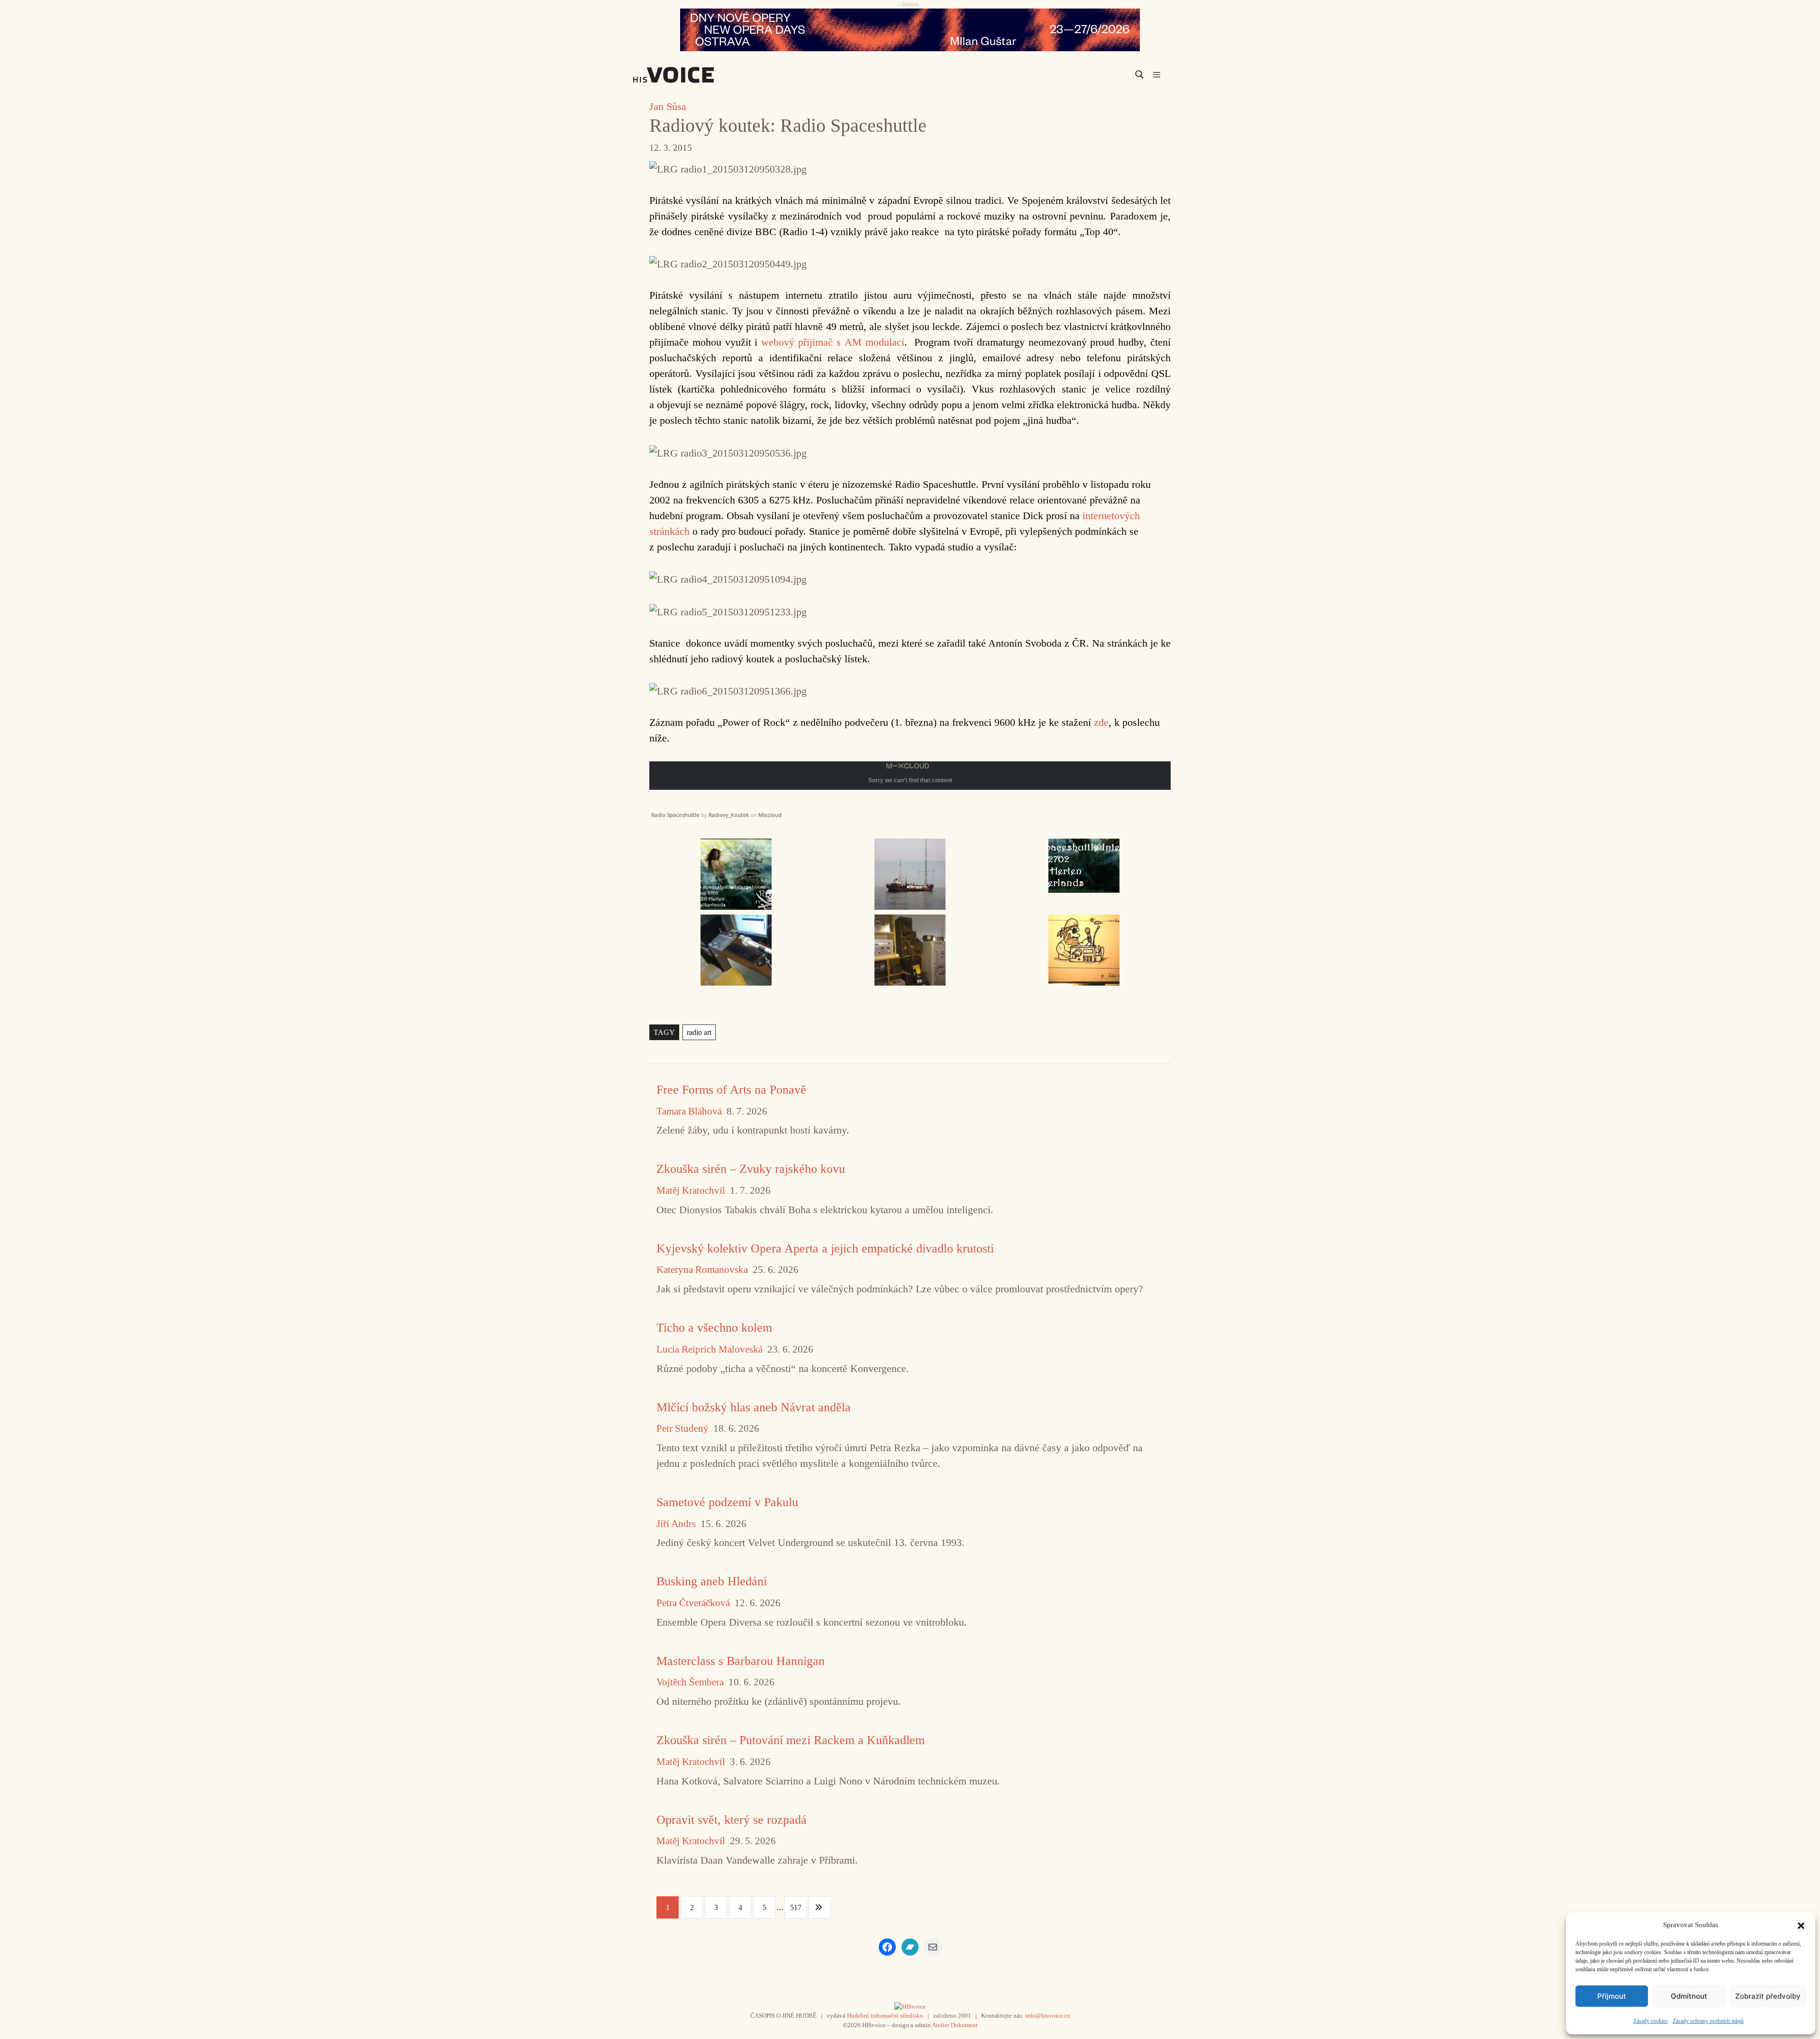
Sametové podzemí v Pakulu (727, 1502)
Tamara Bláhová (689, 1111)
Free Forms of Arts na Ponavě (731, 1090)
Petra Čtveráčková (693, 1603)
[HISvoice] (694, 75)
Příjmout (1612, 1996)
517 (796, 1907)
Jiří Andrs (676, 1524)
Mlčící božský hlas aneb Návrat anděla (754, 1407)
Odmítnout (1689, 1996)
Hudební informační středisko (885, 2016)
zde (1101, 722)
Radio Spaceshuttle (675, 815)
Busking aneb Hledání (712, 1581)
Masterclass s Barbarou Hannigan (741, 1661)
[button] (1801, 1925)
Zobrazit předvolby (1768, 1996)
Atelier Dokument (955, 2025)
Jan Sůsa (668, 106)
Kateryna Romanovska (702, 1270)
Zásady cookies (1651, 2021)
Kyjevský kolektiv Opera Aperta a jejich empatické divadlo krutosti (825, 1248)
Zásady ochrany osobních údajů (1708, 2021)
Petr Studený (682, 1429)
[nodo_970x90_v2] (910, 30)
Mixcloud (770, 815)
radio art (699, 1032)
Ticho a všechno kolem (714, 1328)
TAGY (664, 1032)
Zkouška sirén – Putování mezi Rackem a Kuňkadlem (791, 1740)
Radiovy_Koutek (729, 815)
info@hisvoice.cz (1048, 2016)
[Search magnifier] (1139, 74)
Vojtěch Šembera (690, 1682)
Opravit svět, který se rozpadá (732, 1820)
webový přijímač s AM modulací (833, 342)
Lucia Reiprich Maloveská (710, 1349)
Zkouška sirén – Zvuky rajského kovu (751, 1169)
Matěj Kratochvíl (691, 1191)
